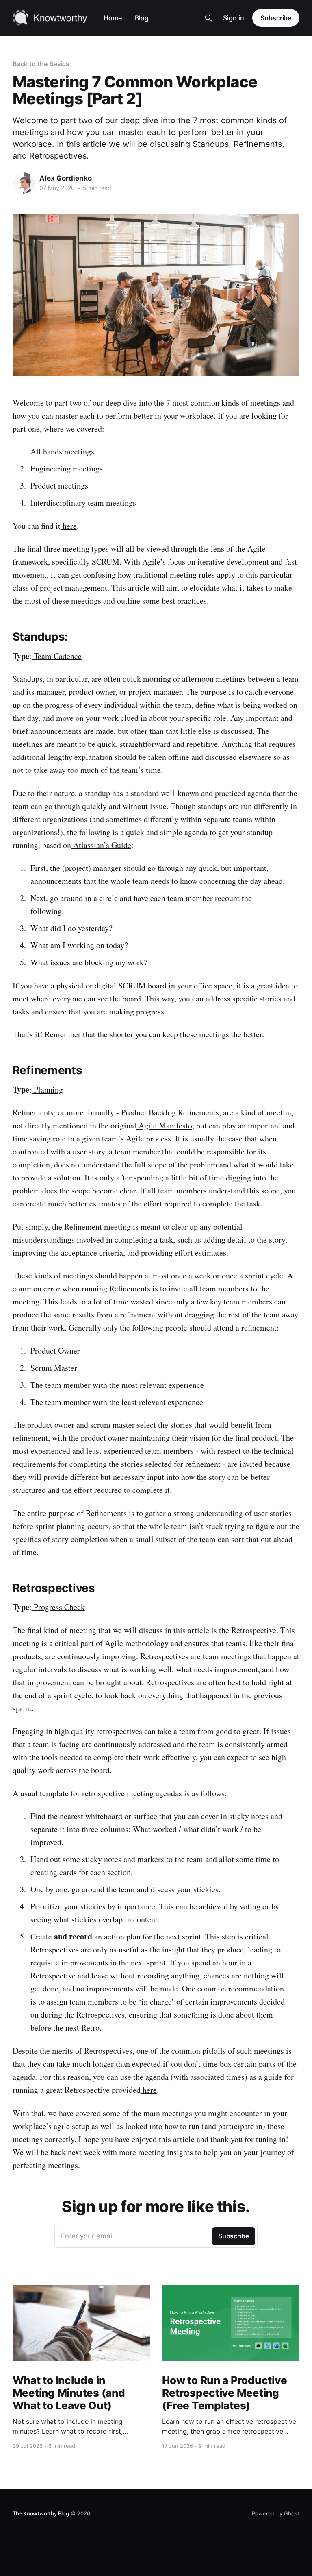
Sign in (234, 18)
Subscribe (276, 18)
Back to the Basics (41, 64)
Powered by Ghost (276, 2513)
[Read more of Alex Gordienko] (24, 183)
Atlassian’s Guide (101, 845)
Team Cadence (57, 656)
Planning (47, 1090)
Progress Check (58, 1607)
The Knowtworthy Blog (41, 2513)
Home (113, 18)
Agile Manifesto (164, 1125)
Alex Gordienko (66, 178)
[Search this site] (208, 18)
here (69, 526)
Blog (142, 18)
